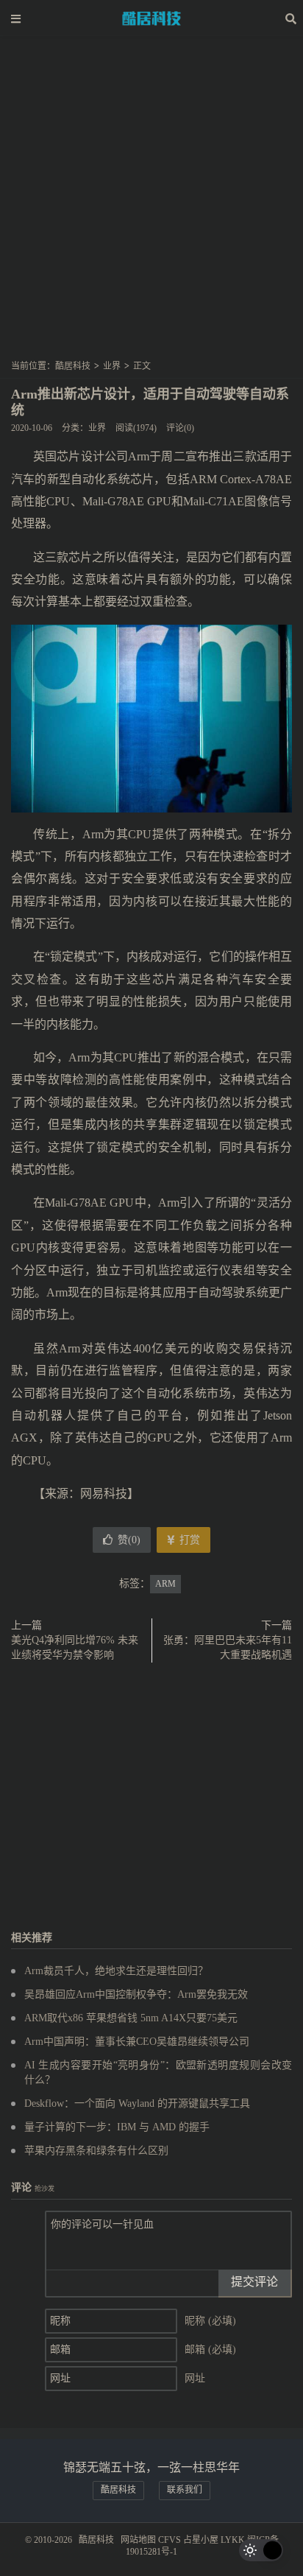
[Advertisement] (151, 203)
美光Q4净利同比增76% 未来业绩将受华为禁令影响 (75, 1647)
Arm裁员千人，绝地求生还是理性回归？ (116, 1971)
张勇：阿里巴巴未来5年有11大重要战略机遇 (228, 1647)
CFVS (170, 2540)
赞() (129, 1540)
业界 (112, 366)
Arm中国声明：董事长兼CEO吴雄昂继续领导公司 (137, 2042)
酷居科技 (151, 18)
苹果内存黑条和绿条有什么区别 (96, 2151)
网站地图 (138, 2540)
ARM (165, 1584)
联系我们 (185, 2490)
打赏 (188, 1540)
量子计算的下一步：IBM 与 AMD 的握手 (117, 2127)
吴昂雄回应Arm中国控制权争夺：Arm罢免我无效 (136, 1994)
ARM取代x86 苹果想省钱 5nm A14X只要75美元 (131, 2018)
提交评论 (254, 2282)
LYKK (233, 2540)
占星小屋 (201, 2540)
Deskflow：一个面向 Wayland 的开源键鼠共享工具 (137, 2103)
